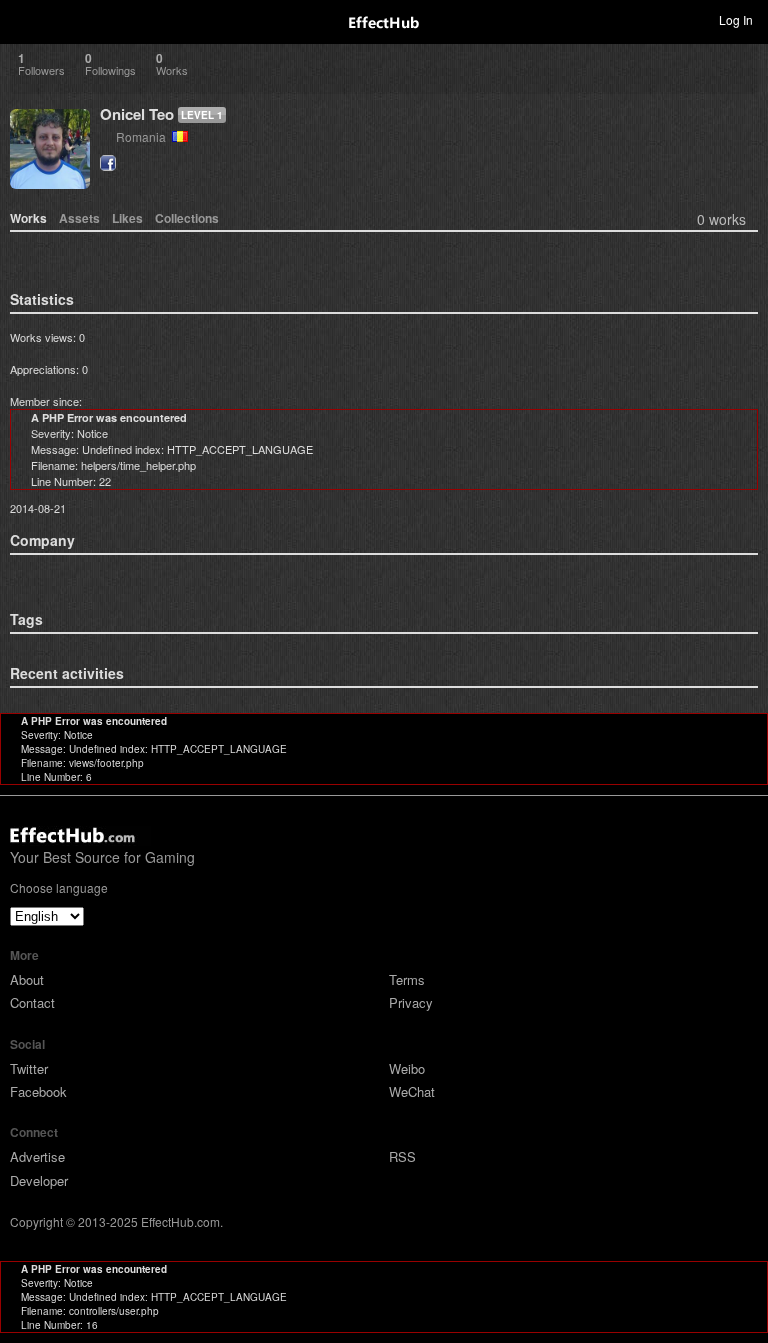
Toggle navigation (24, 19)
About (27, 979)
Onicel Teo (137, 114)
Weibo (407, 1068)
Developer (39, 1180)
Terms (407, 979)
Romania (144, 136)
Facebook (38, 1091)
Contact (32, 1002)
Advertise (37, 1156)
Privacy (411, 1002)
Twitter (29, 1068)
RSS (402, 1156)
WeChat (412, 1091)
